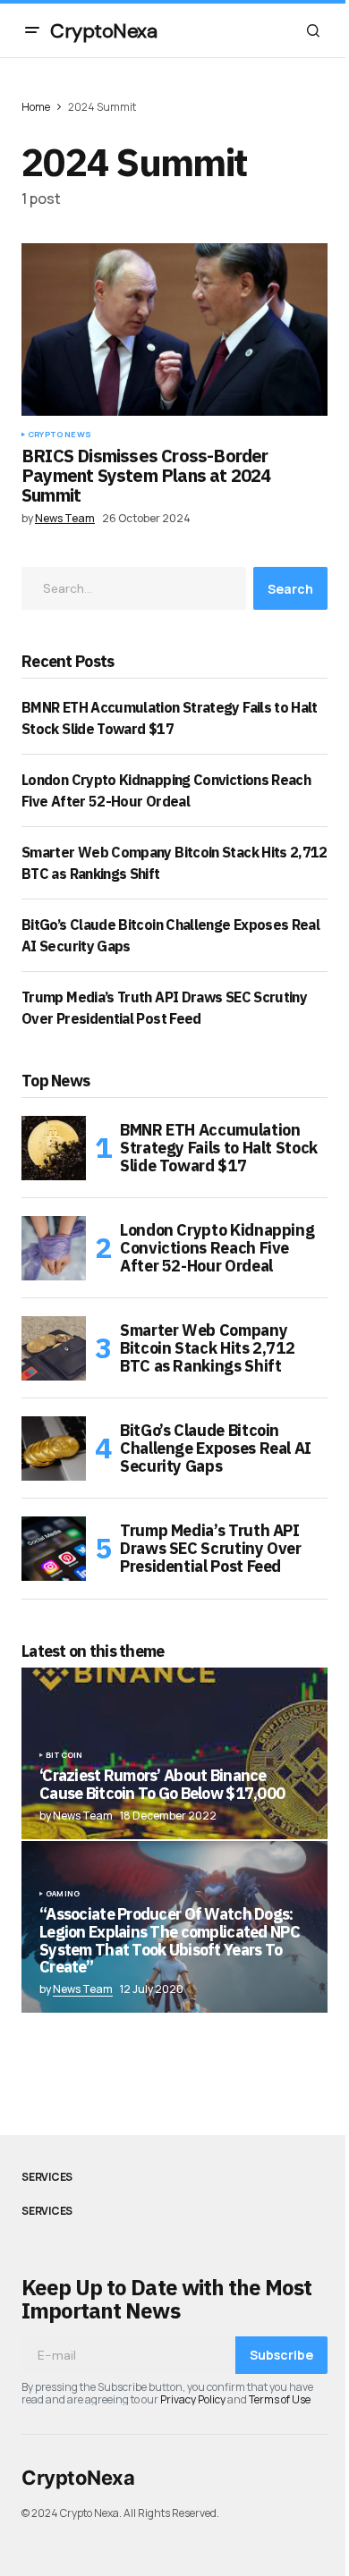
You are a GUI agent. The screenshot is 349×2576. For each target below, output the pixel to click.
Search (290, 589)
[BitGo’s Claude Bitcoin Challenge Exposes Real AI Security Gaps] (54, 1448)
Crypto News (60, 435)
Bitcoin (64, 1755)
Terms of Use (280, 2399)
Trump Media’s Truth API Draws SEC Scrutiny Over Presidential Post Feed (211, 1548)
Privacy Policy (193, 2399)
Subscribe (281, 2355)
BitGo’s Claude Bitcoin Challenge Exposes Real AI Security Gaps (216, 1448)
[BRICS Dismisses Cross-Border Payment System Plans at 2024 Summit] (174, 329)
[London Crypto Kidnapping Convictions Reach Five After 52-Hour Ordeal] (54, 1248)
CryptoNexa (104, 31)
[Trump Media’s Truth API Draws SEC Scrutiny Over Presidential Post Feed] (54, 1549)
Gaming (63, 1894)
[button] (32, 30)
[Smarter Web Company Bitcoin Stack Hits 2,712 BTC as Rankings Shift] (54, 1348)
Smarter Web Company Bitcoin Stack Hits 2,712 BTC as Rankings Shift (207, 1348)
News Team (83, 1989)
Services (47, 2177)
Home (36, 107)
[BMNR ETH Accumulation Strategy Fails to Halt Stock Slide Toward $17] (54, 1148)
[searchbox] (134, 588)
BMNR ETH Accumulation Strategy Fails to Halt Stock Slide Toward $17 (219, 1148)
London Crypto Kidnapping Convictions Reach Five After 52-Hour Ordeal (217, 1248)
